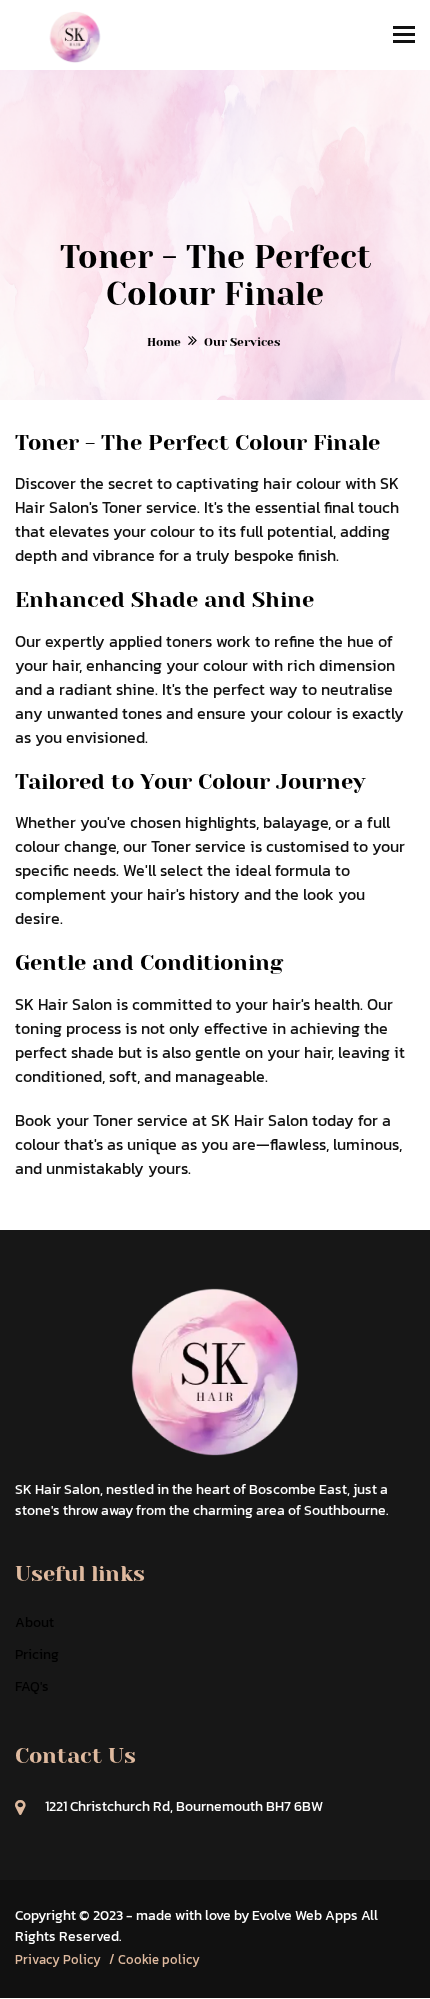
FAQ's (32, 1686)
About (34, 1622)
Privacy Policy (58, 1959)
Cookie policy (159, 1959)
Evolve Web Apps (305, 1915)
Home (164, 342)
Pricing (37, 1654)
